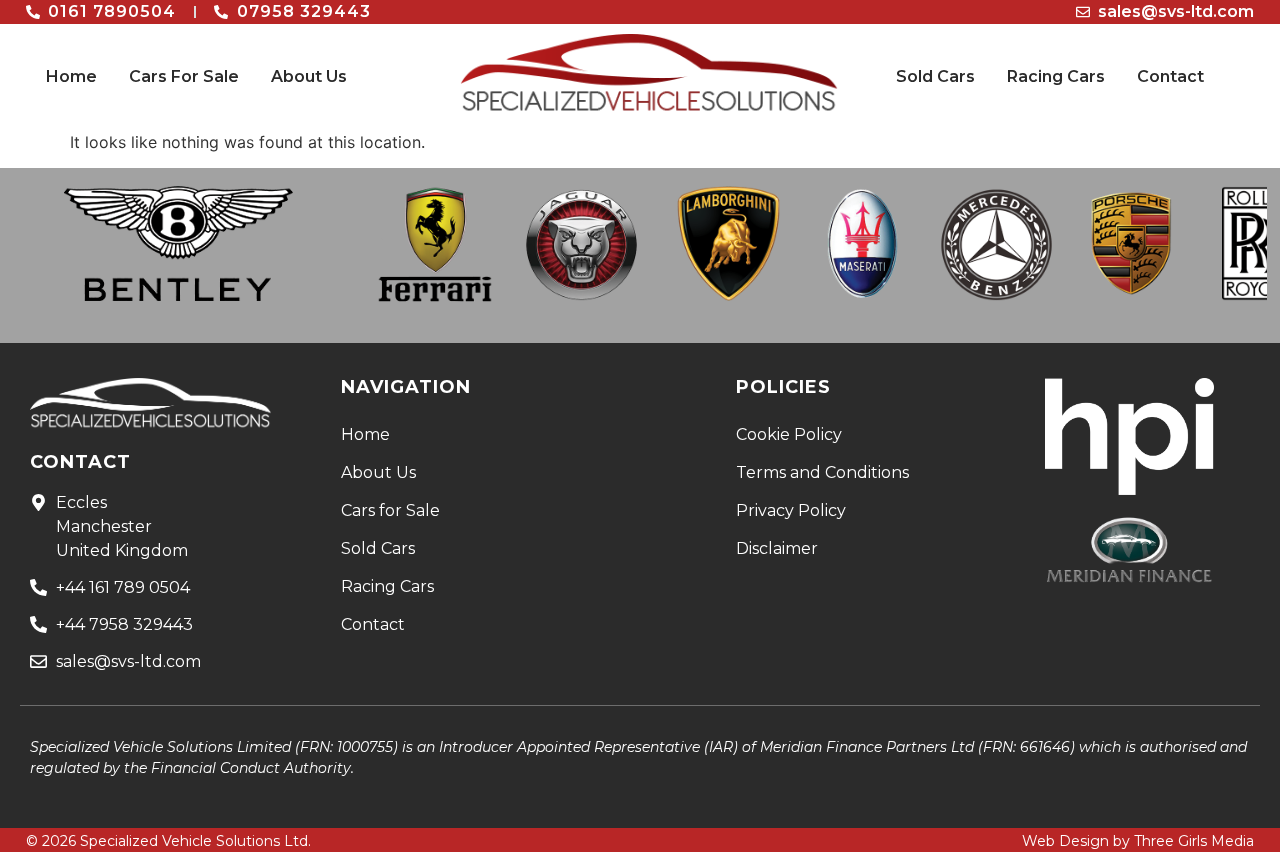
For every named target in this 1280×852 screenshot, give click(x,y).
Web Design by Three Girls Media (1138, 841)
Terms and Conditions (822, 472)
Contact (1170, 76)
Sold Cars (935, 76)
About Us (309, 76)
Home (71, 76)
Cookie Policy (789, 434)
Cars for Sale (390, 510)
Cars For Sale (184, 76)
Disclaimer (777, 548)
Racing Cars (1056, 76)
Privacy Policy (791, 510)
